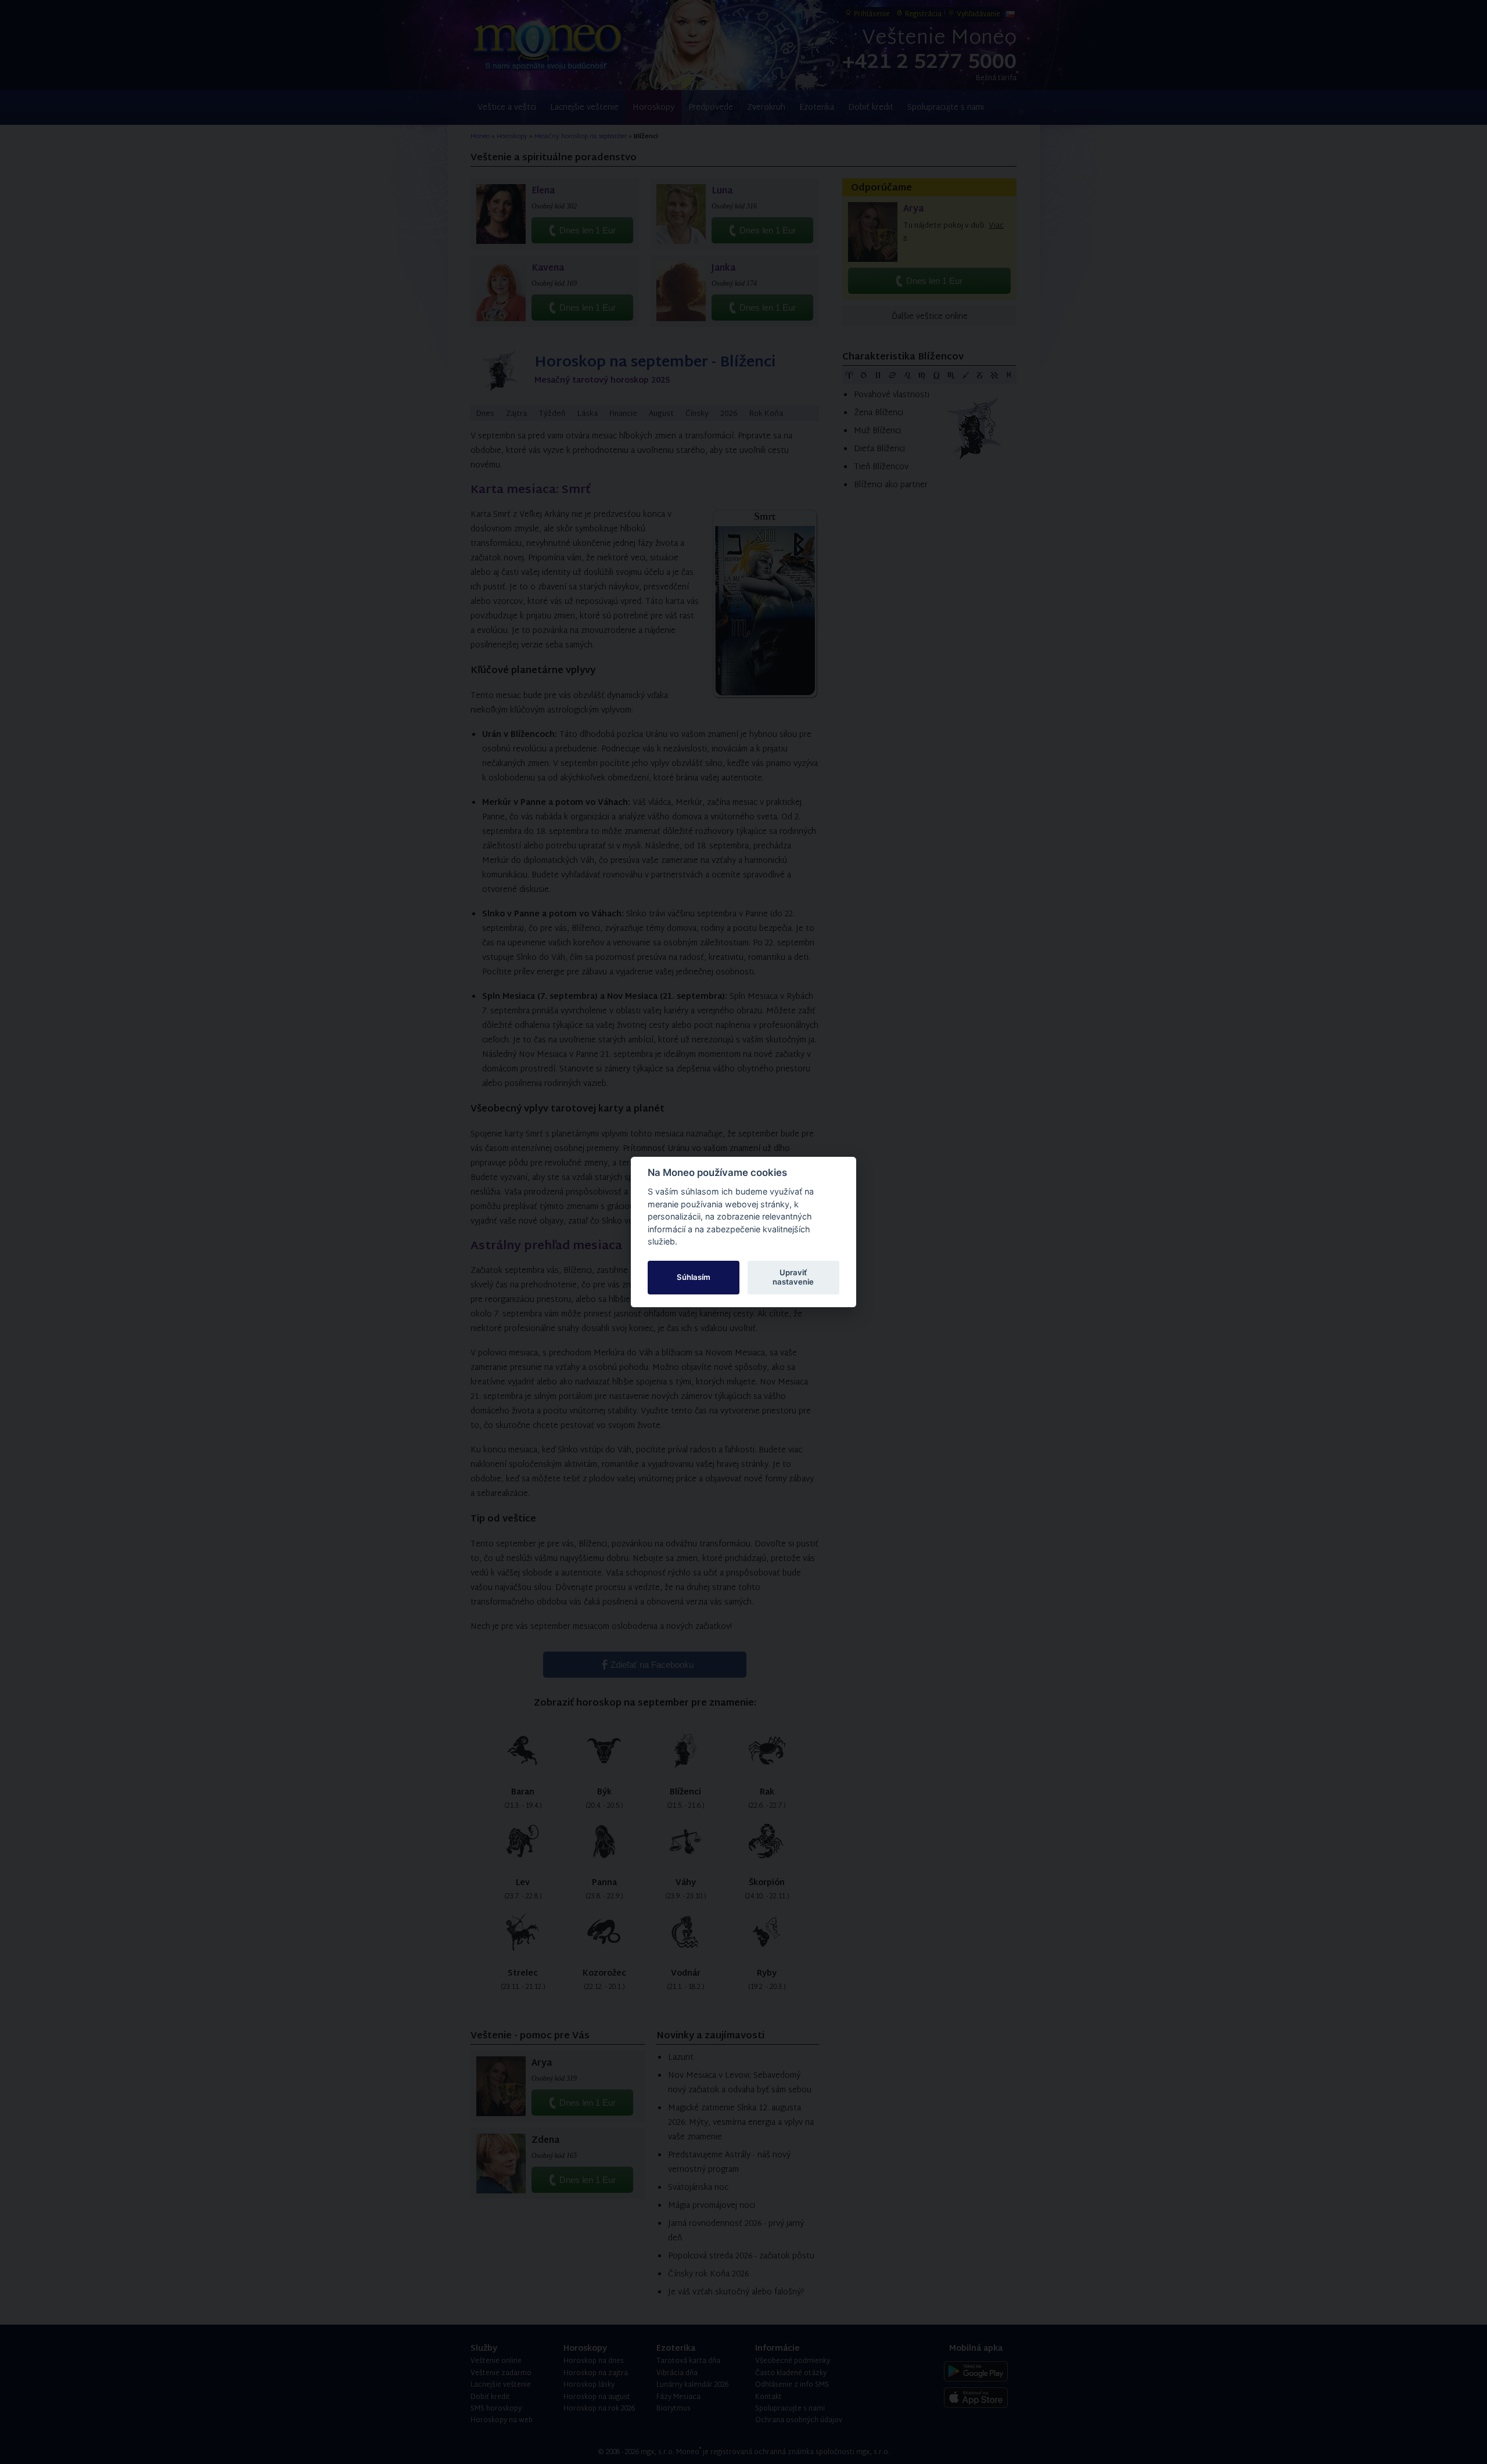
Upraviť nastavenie (793, 1277)
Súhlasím (694, 1277)
